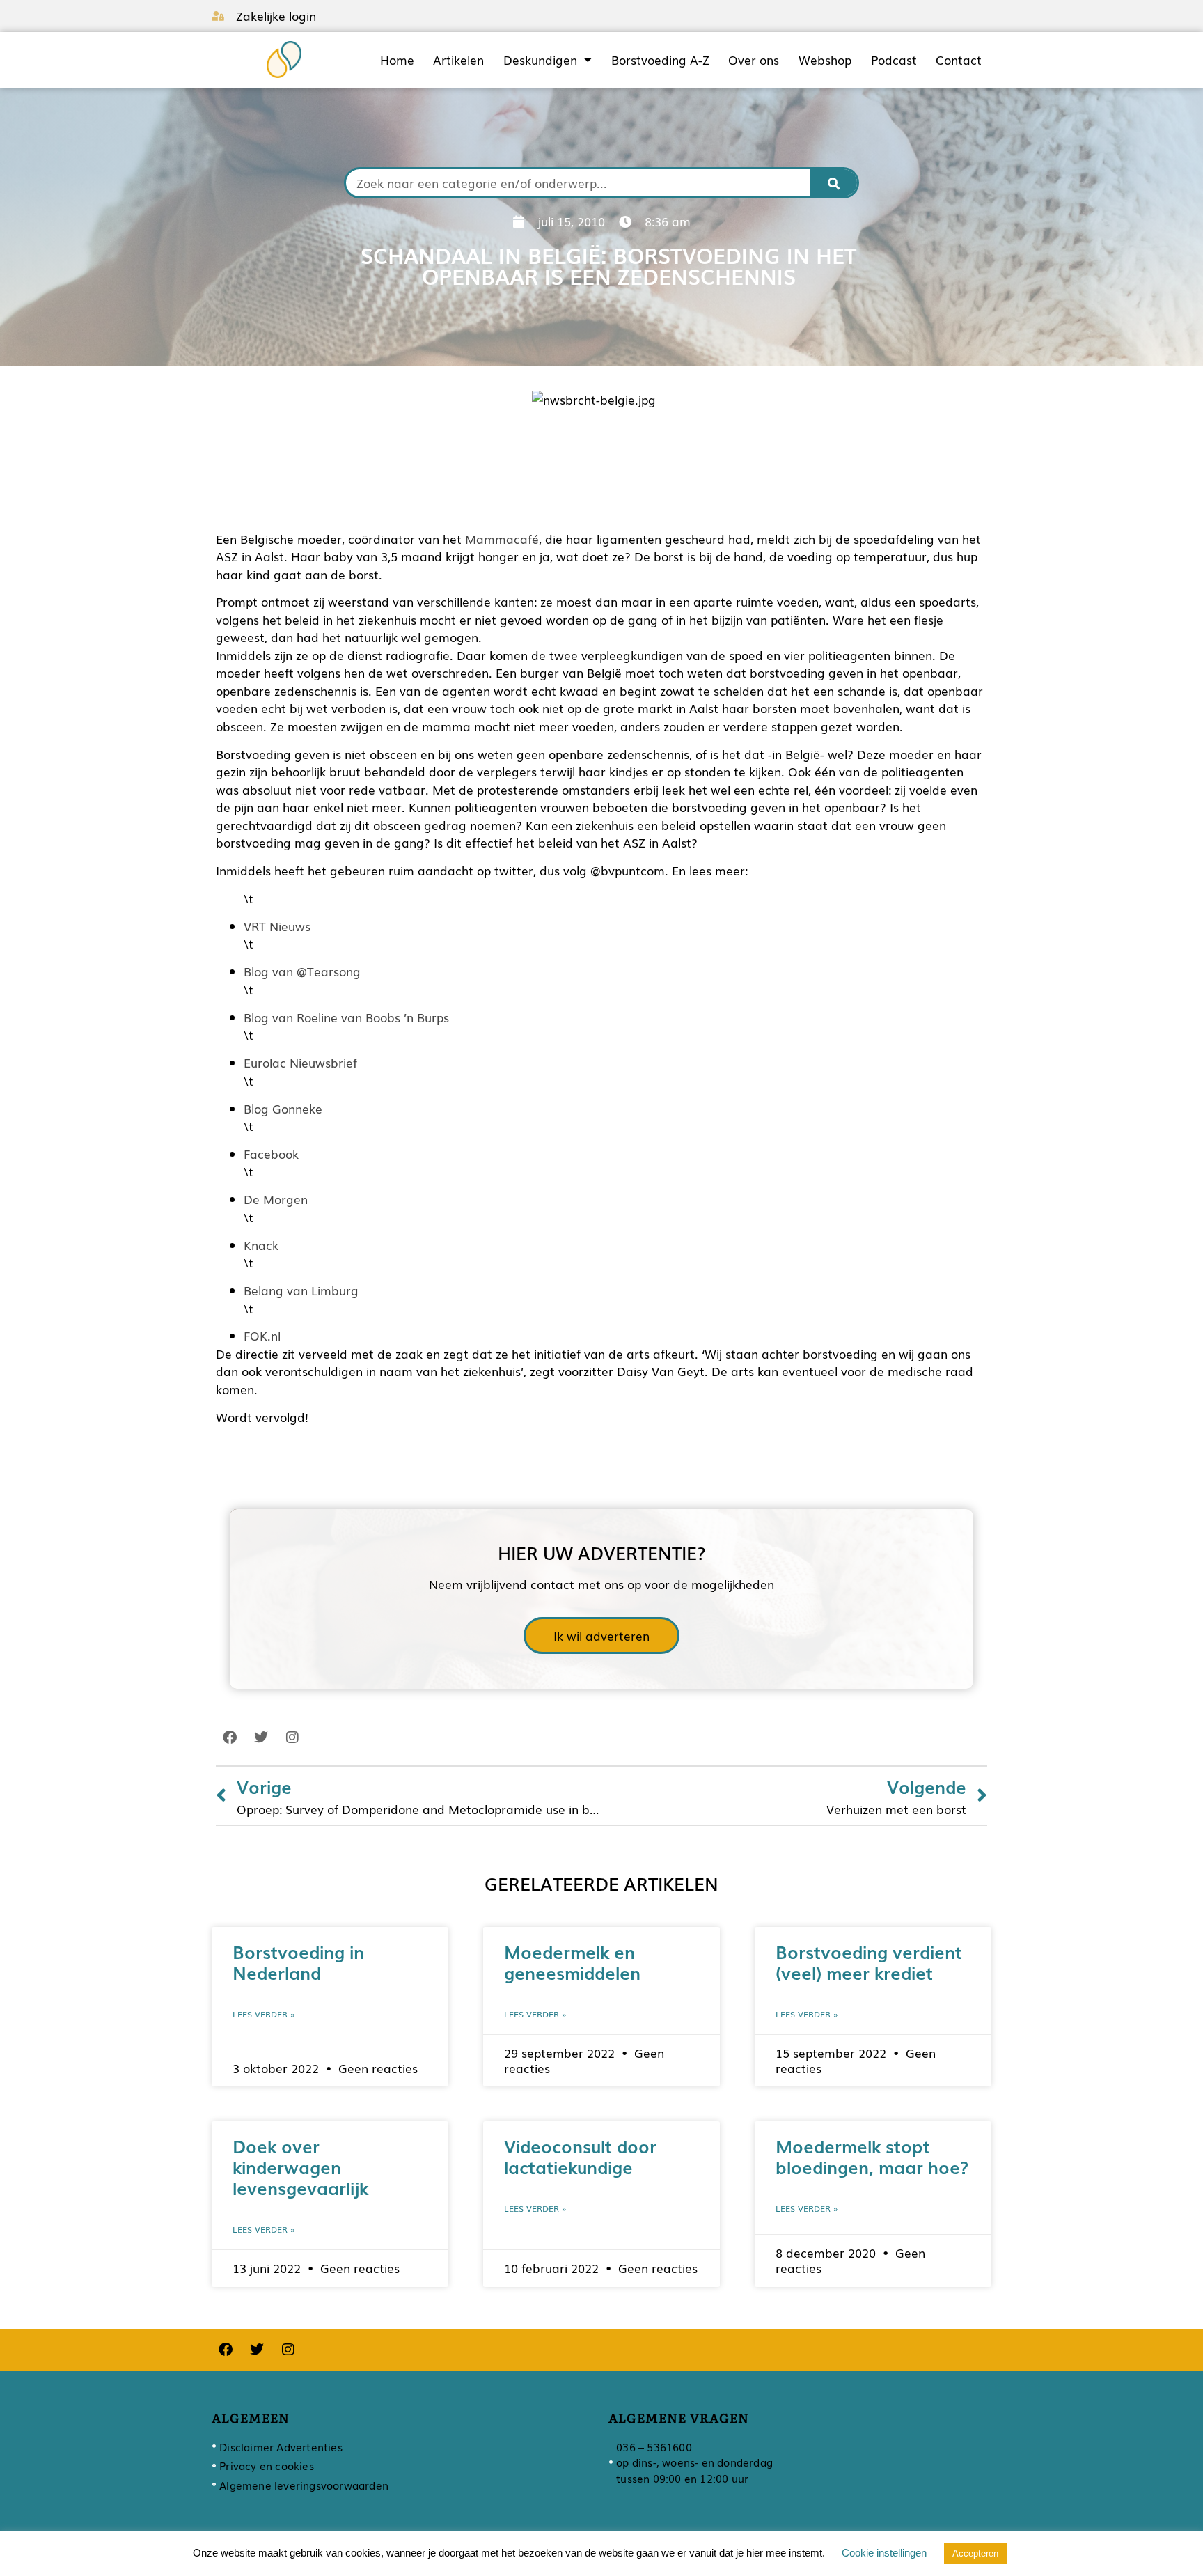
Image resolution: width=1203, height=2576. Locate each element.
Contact (959, 60)
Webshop (825, 60)
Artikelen (458, 60)
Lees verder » (264, 2014)
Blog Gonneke (283, 1108)
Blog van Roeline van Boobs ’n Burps (346, 1017)
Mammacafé (502, 539)
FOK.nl (262, 1335)
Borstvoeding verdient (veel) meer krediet (869, 1962)
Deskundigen (540, 60)
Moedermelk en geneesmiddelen (572, 1962)
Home (397, 60)
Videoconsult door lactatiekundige (580, 2156)
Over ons (754, 60)
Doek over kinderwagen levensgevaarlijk (300, 2167)
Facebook (271, 1154)
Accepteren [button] (975, 2553)
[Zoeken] (834, 183)
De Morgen (276, 1199)
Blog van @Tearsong (302, 971)
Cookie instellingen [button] (884, 2553)
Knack (261, 1245)
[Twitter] (261, 1738)
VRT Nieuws (277, 926)
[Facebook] (230, 1738)
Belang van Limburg (301, 1290)
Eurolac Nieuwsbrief (300, 1062)
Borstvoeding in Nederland (298, 1962)
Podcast (894, 60)
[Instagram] (292, 1738)
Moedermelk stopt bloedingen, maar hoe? (872, 2156)
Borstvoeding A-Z (660, 60)
